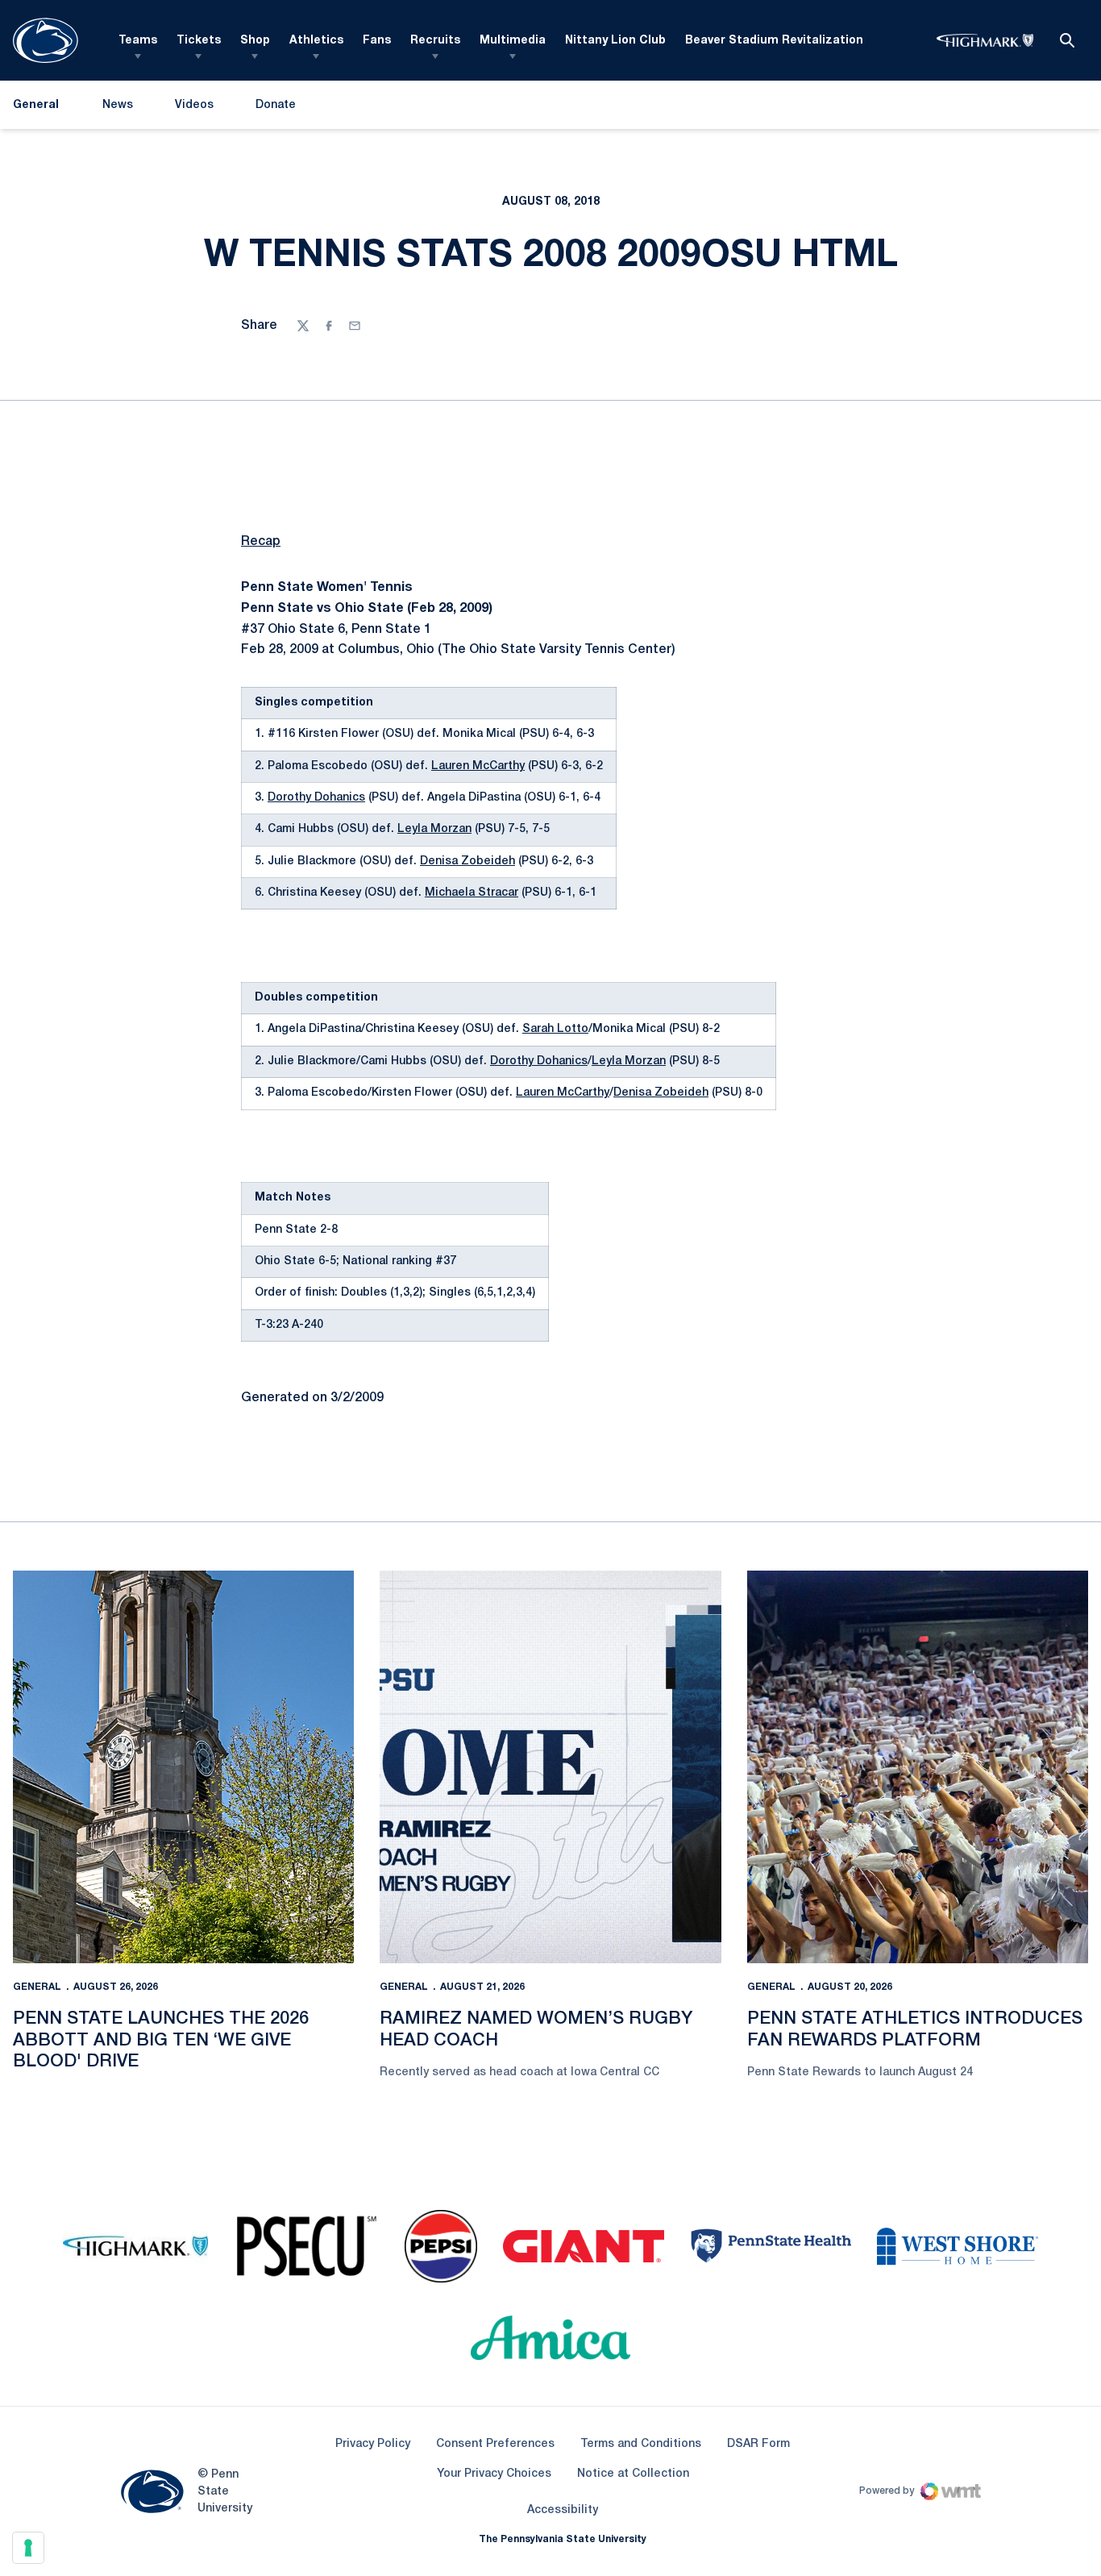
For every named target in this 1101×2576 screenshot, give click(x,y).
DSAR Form (758, 2444)
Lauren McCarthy (478, 766)
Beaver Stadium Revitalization (774, 41)
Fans (377, 41)
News (118, 105)
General (37, 1987)
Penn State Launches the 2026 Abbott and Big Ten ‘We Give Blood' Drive (161, 2040)
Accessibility (563, 2510)
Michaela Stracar (472, 893)
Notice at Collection (633, 2474)
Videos (194, 105)
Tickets (199, 41)
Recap (261, 542)
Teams (138, 41)
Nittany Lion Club (615, 41)
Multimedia (513, 41)
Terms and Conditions (641, 2444)
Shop (255, 41)
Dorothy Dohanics (316, 798)
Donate (275, 108)
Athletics (316, 41)
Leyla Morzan (434, 829)
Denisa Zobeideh (467, 861)
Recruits (435, 41)
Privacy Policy (373, 2444)
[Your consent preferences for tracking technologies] (28, 2548)
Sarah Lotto (555, 1029)
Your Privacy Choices (494, 2474)
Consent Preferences (495, 2444)
